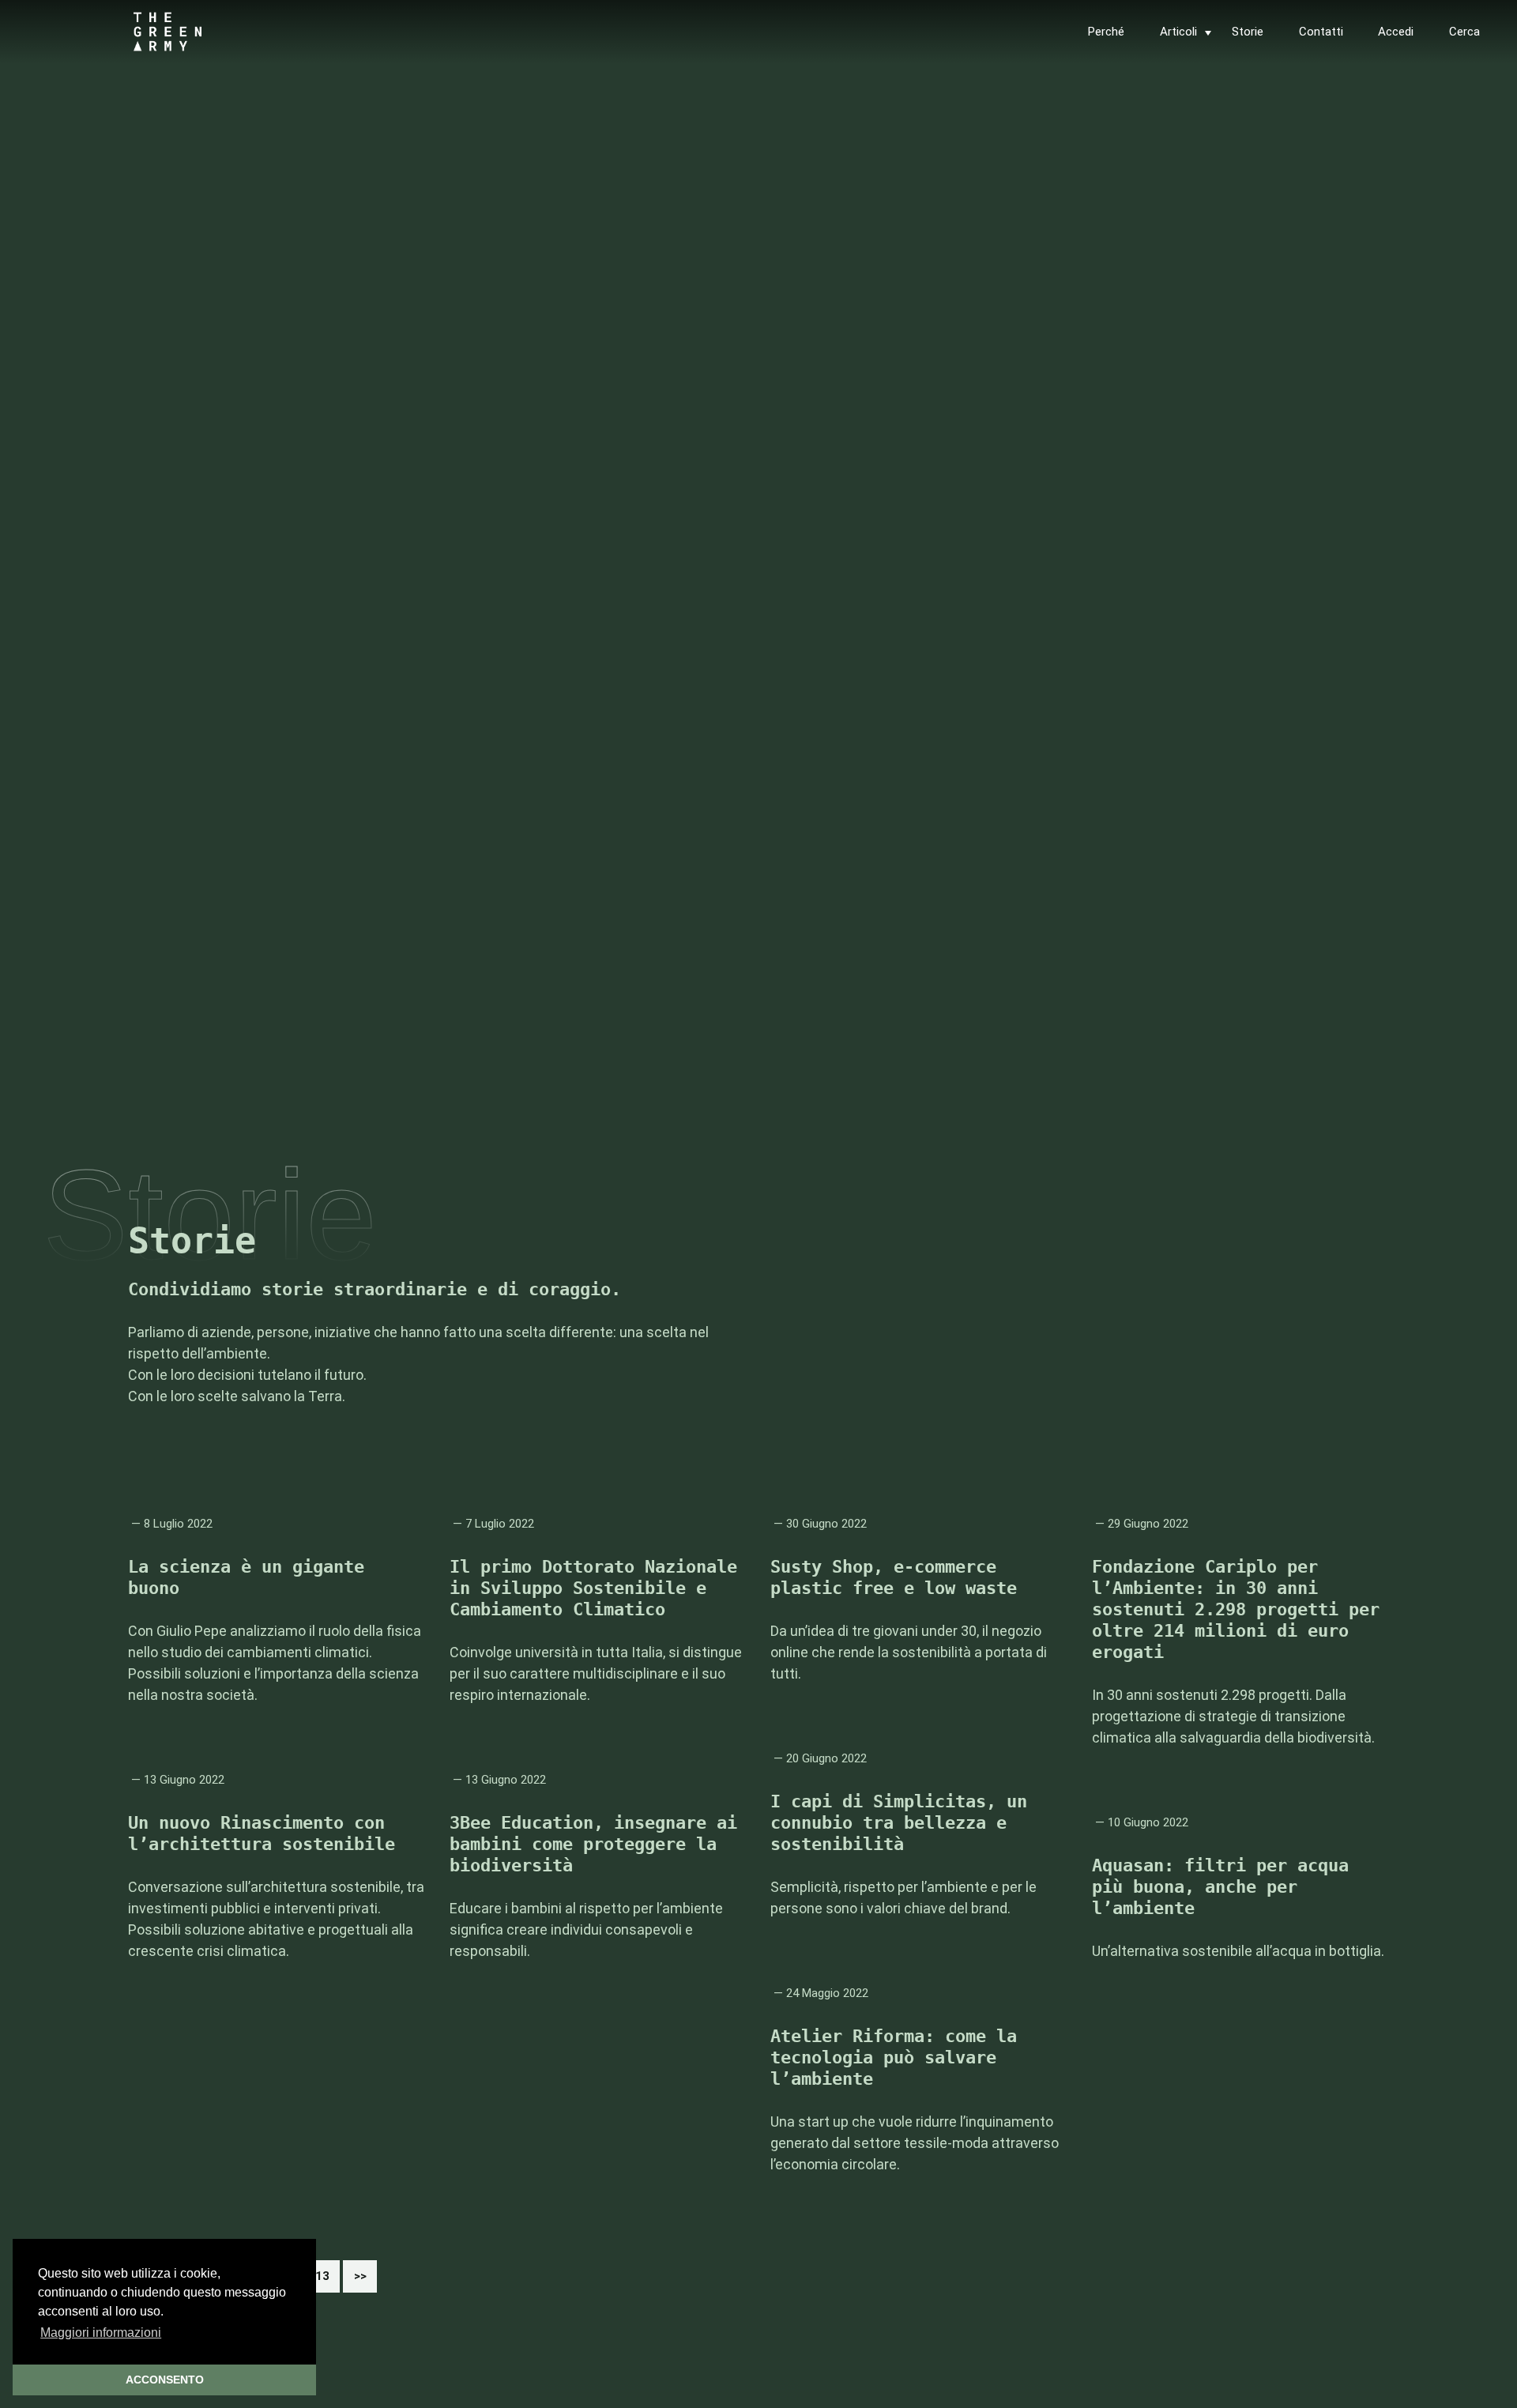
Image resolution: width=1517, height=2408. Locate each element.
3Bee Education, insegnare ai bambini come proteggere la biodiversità (593, 1844)
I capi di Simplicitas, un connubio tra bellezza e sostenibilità (899, 1823)
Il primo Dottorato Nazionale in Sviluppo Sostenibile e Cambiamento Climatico (593, 1588)
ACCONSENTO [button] (165, 2380)
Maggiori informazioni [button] (101, 2333)
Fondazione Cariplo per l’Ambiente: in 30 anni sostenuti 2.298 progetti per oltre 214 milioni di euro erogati (1236, 1609)
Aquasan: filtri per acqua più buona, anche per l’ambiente (1220, 1887)
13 (327, 2280)
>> (360, 2276)
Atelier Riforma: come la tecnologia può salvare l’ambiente (894, 2058)
